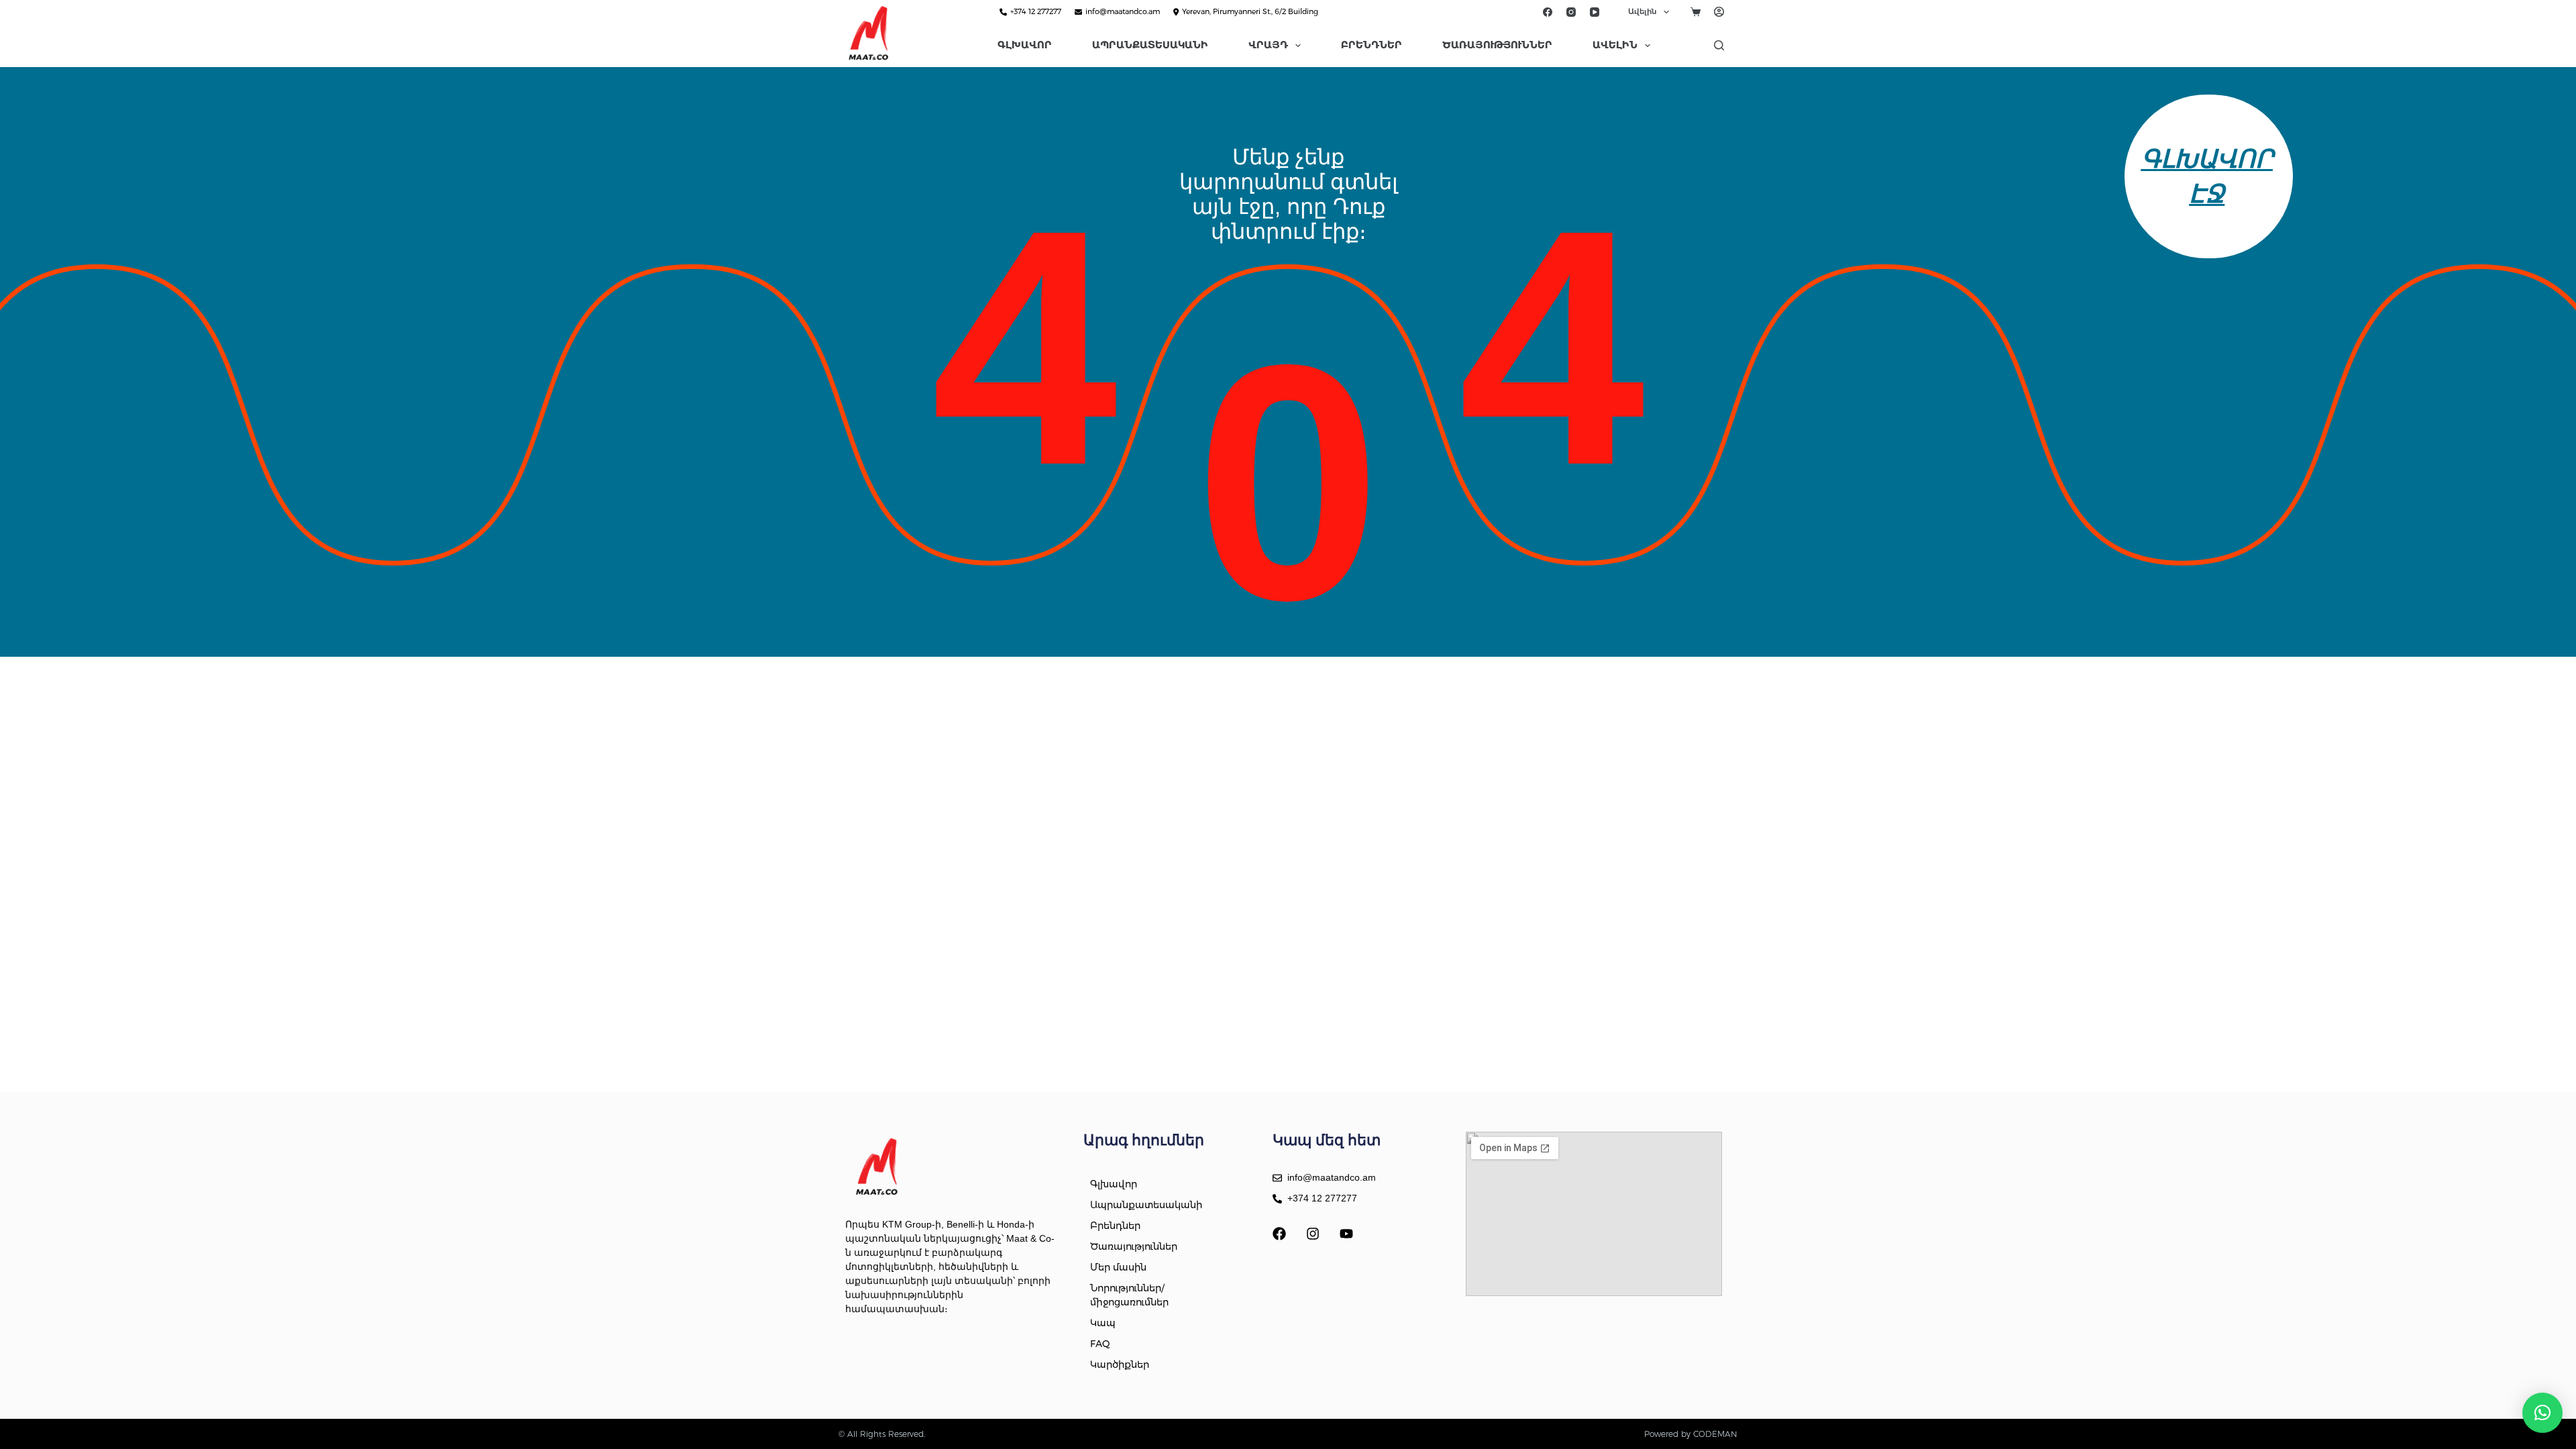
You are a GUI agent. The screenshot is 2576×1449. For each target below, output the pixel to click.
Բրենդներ (1372, 45)
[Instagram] (1571, 12)
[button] (2542, 1413)
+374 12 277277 (1036, 11)
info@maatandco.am (1123, 11)
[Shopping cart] (1696, 12)
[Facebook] (1548, 12)
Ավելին (1642, 11)
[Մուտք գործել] (1719, 12)
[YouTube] (1595, 12)
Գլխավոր (1025, 45)
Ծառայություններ (1497, 45)
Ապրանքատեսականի (1150, 45)
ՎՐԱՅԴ (1268, 45)
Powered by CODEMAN (1691, 1434)
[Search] (1719, 45)
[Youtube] (1346, 1234)
